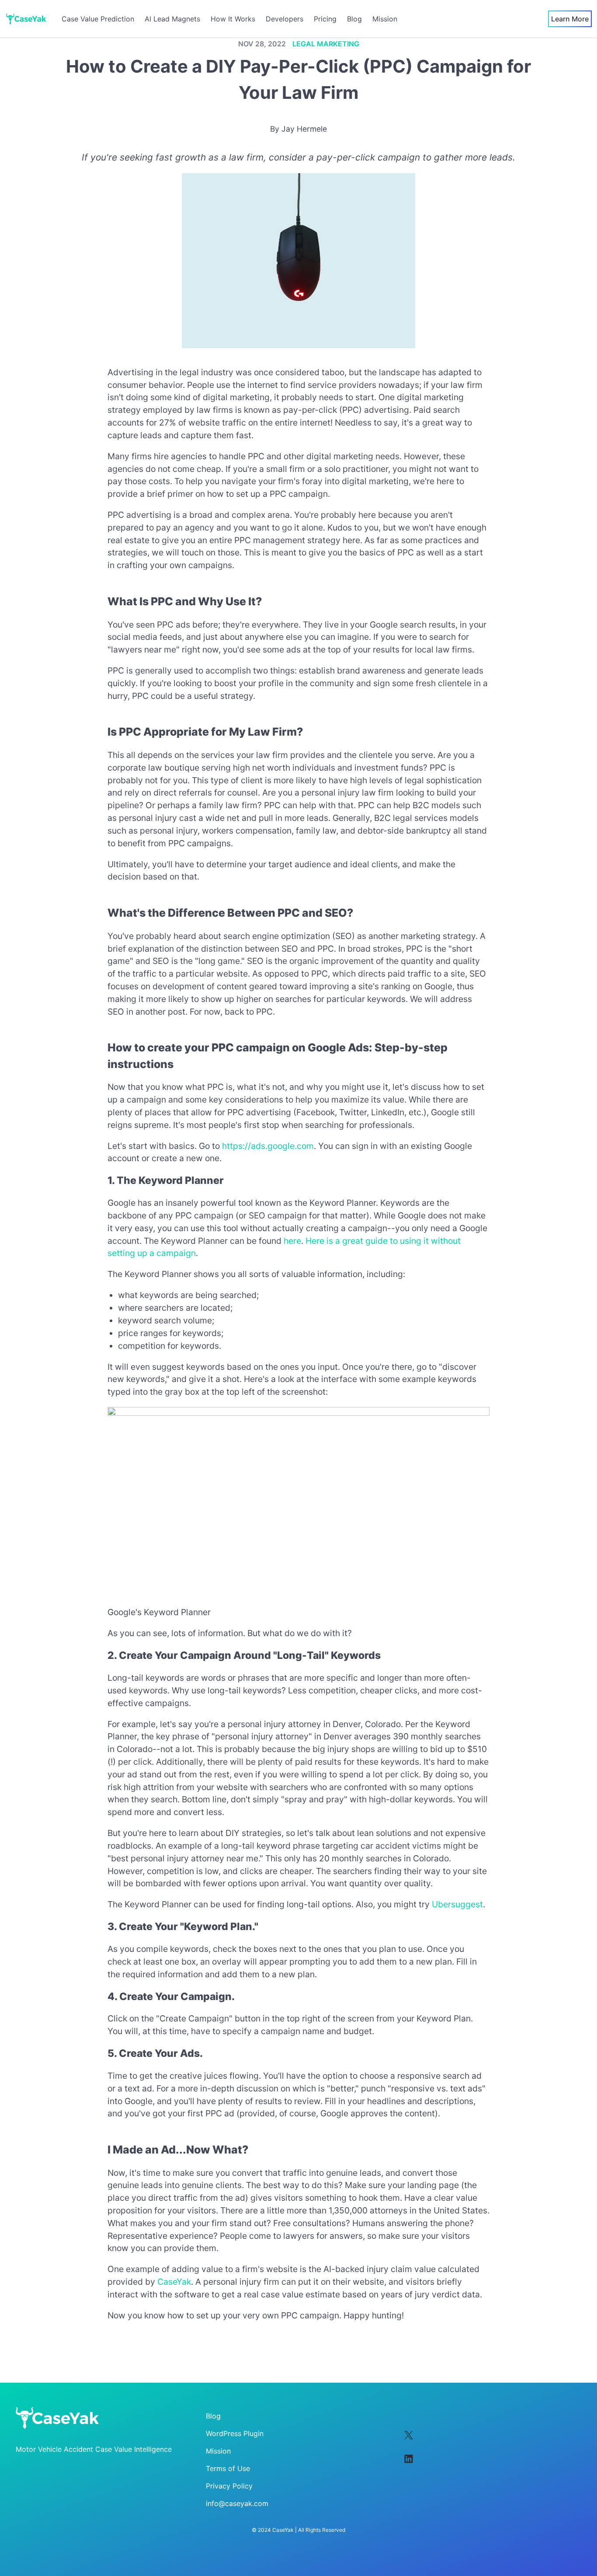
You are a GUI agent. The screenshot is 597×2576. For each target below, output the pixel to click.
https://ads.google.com (268, 1146)
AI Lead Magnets (172, 19)
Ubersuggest (457, 1904)
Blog (354, 19)
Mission (385, 19)
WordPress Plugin (235, 2433)
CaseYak (174, 2282)
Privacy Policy (229, 2486)
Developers (285, 19)
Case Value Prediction (98, 19)
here (292, 1241)
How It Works (233, 19)
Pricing (325, 19)
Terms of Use (228, 2468)
